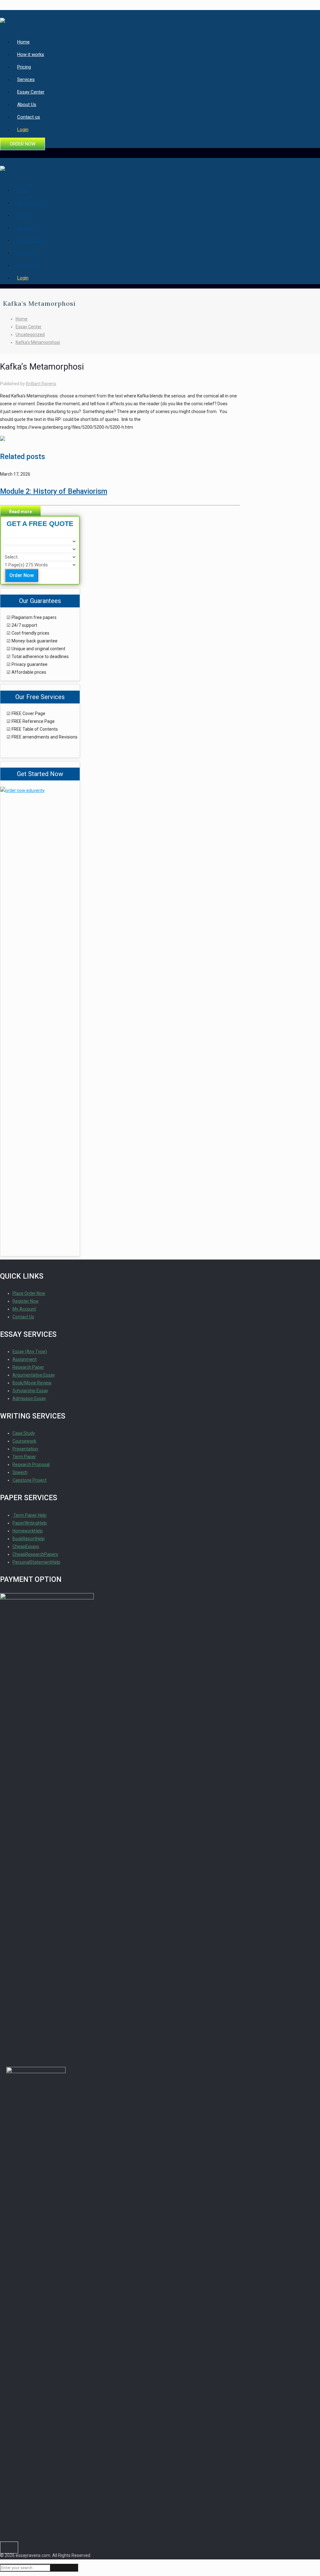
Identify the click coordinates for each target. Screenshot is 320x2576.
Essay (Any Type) (30, 1352)
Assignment (25, 1359)
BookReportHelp (29, 1539)
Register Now (26, 1301)
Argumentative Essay (34, 1375)
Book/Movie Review (32, 1383)
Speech (20, 1472)
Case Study (24, 1433)
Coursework (24, 1441)
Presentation (25, 1449)
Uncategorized (30, 335)
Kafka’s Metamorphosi (38, 342)
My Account (24, 1309)
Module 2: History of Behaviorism (54, 491)
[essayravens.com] (2, 18)
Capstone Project (30, 1480)
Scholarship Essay (30, 1391)
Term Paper (24, 1457)
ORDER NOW (22, 144)
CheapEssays (26, 1546)
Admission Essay (29, 1398)
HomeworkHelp (28, 1531)
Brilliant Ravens (41, 384)
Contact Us (23, 1317)
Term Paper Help (30, 1515)
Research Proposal (31, 1464)
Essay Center (29, 327)
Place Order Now (29, 1293)
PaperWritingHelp (30, 1523)
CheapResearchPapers (35, 1554)
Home (22, 319)
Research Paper (28, 1367)
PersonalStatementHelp (36, 1562)
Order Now (22, 575)
